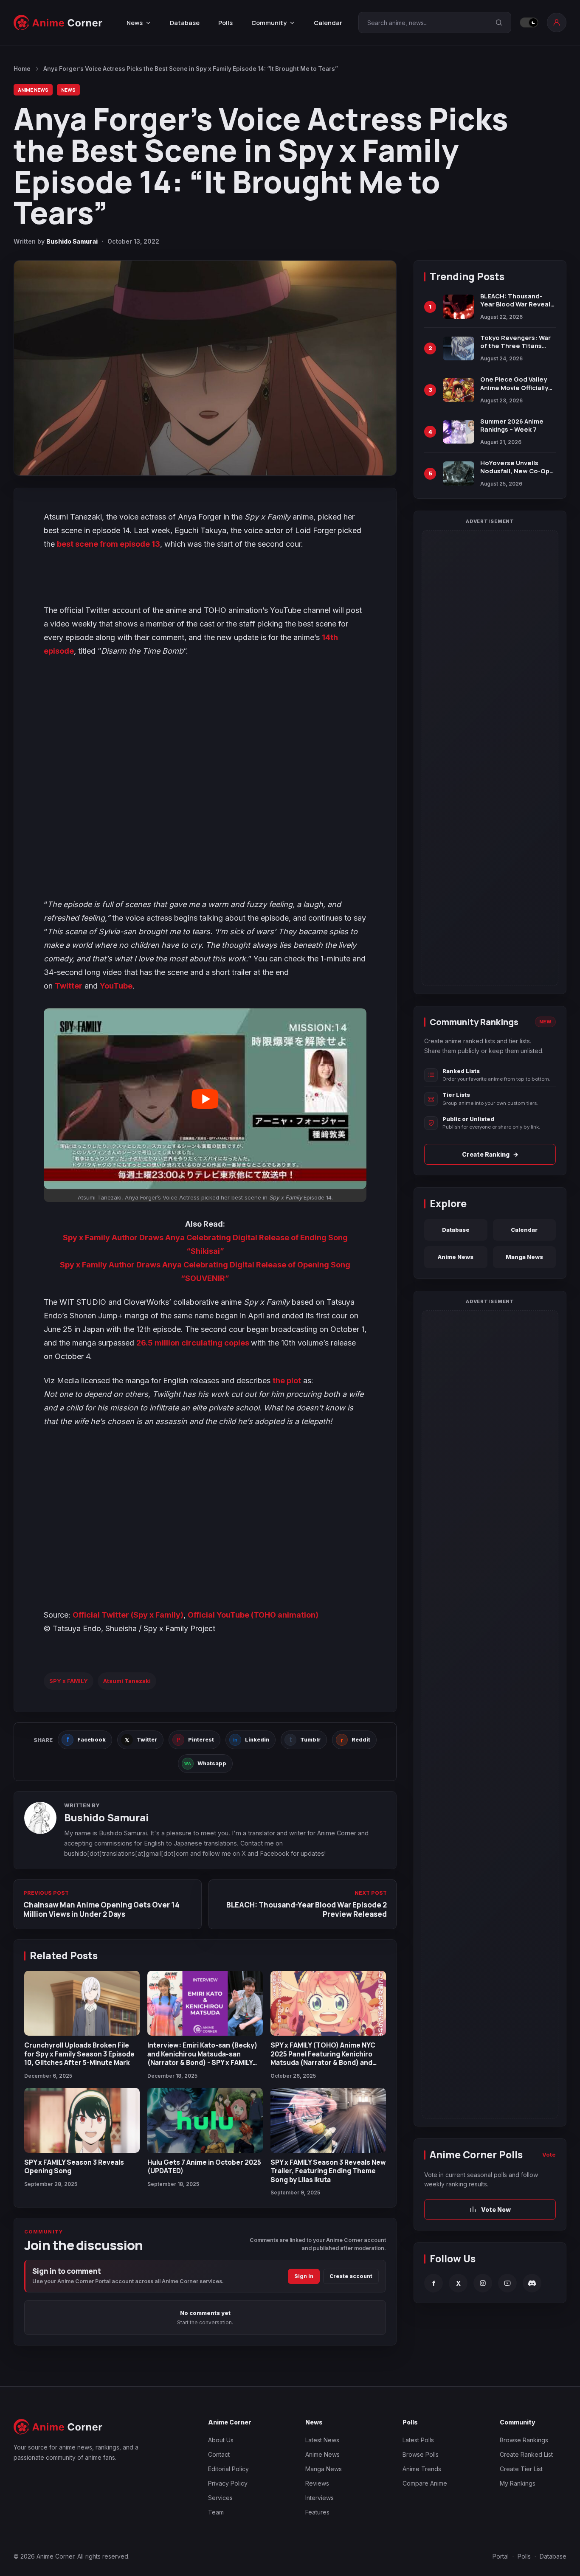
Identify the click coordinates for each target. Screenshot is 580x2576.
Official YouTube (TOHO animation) (253, 1615)
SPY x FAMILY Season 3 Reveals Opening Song (74, 2166)
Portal (501, 2556)
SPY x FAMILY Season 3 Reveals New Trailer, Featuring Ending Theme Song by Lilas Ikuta (328, 2171)
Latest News (322, 2440)
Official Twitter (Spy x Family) (128, 1615)
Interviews (320, 2498)
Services (220, 2498)
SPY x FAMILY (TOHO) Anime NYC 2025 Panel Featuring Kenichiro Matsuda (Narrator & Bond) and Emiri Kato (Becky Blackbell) (323, 2058)
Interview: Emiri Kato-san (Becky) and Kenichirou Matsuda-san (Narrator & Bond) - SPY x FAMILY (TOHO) (202, 2058)
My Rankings (518, 2483)
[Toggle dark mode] (529, 22)
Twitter (69, 986)
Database (185, 23)
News (68, 90)
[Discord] (532, 2283)
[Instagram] (483, 2283)
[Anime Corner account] (557, 22)
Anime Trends (422, 2469)
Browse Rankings (524, 2440)
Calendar (328, 23)
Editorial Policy (228, 2469)
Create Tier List (521, 2469)
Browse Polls (421, 2454)
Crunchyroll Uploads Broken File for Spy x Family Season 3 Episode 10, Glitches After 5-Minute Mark (79, 2054)
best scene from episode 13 (108, 544)
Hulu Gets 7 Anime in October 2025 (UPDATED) (204, 2166)
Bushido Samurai (72, 241)
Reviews (317, 2483)
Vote (549, 2155)
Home (22, 69)
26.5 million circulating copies (194, 1343)
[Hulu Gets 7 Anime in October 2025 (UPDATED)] (205, 2120)
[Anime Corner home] (58, 23)
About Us (221, 2440)
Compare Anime (425, 2483)
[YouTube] (507, 2283)
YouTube (116, 986)
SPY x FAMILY (69, 1681)
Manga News (524, 1257)
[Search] (499, 22)
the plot (287, 1381)
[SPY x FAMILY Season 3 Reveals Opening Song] (82, 2120)
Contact (219, 2454)
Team (216, 2512)
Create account (351, 2276)
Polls (225, 23)
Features (317, 2512)
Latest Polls (418, 2440)
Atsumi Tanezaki (127, 1681)
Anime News (33, 90)
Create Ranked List (526, 2454)
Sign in (304, 2276)
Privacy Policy (228, 2483)
